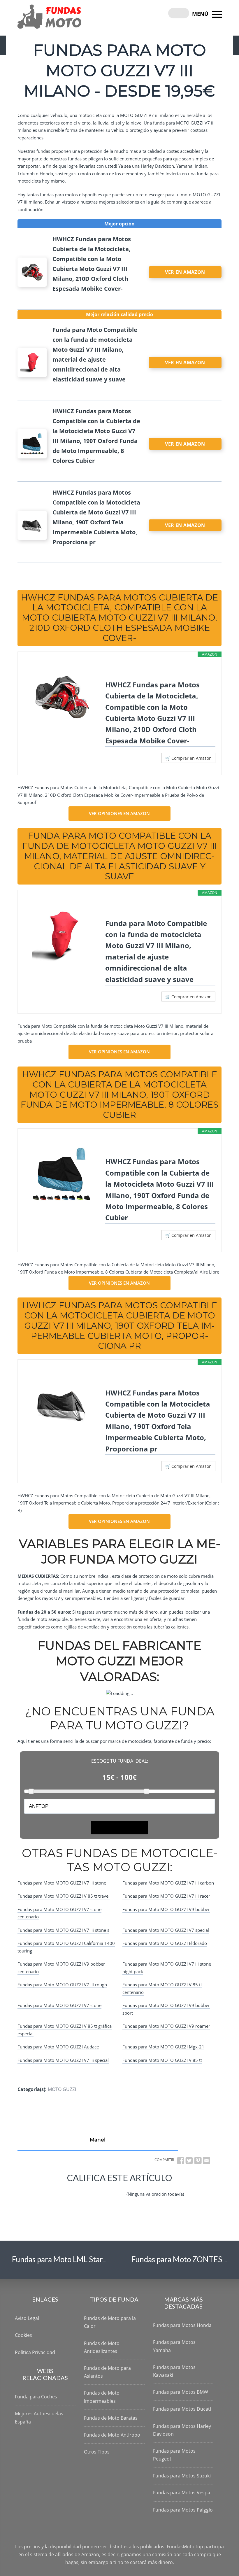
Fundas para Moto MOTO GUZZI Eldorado (165, 1943)
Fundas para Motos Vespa (182, 2493)
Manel (98, 2140)
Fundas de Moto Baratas (111, 2418)
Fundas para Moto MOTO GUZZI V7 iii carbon (168, 1883)
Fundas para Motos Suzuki (182, 2476)
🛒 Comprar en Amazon (188, 758)
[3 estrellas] (90, 2189)
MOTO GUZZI (62, 2089)
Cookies (23, 2335)
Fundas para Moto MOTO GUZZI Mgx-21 (163, 2047)
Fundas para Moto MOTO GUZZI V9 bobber (166, 1909)
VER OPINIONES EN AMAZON (119, 813)
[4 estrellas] (104, 2189)
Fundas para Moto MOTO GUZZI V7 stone (59, 2005)
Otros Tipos (97, 2452)
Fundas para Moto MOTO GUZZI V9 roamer (166, 2026)
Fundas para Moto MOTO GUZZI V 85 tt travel (64, 1896)
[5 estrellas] (118, 2189)
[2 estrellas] (76, 2189)
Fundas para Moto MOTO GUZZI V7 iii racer (166, 1896)
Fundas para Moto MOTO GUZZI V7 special (166, 1930)
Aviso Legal (27, 2318)
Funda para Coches (36, 2397)
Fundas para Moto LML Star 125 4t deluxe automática (100, 2259)
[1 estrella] (62, 2189)
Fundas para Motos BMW (181, 2392)
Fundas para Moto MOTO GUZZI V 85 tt (162, 2060)
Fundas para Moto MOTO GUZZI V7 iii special (63, 2060)
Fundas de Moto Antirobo (112, 2435)
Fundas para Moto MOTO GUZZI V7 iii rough (62, 1985)
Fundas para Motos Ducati (182, 2409)
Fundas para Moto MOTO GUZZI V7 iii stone (62, 1883)
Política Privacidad (35, 2352)
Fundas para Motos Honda (182, 2325)
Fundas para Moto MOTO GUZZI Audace (58, 2047)
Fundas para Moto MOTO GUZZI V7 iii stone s (63, 1930)
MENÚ (201, 14)
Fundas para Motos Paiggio (183, 2510)
